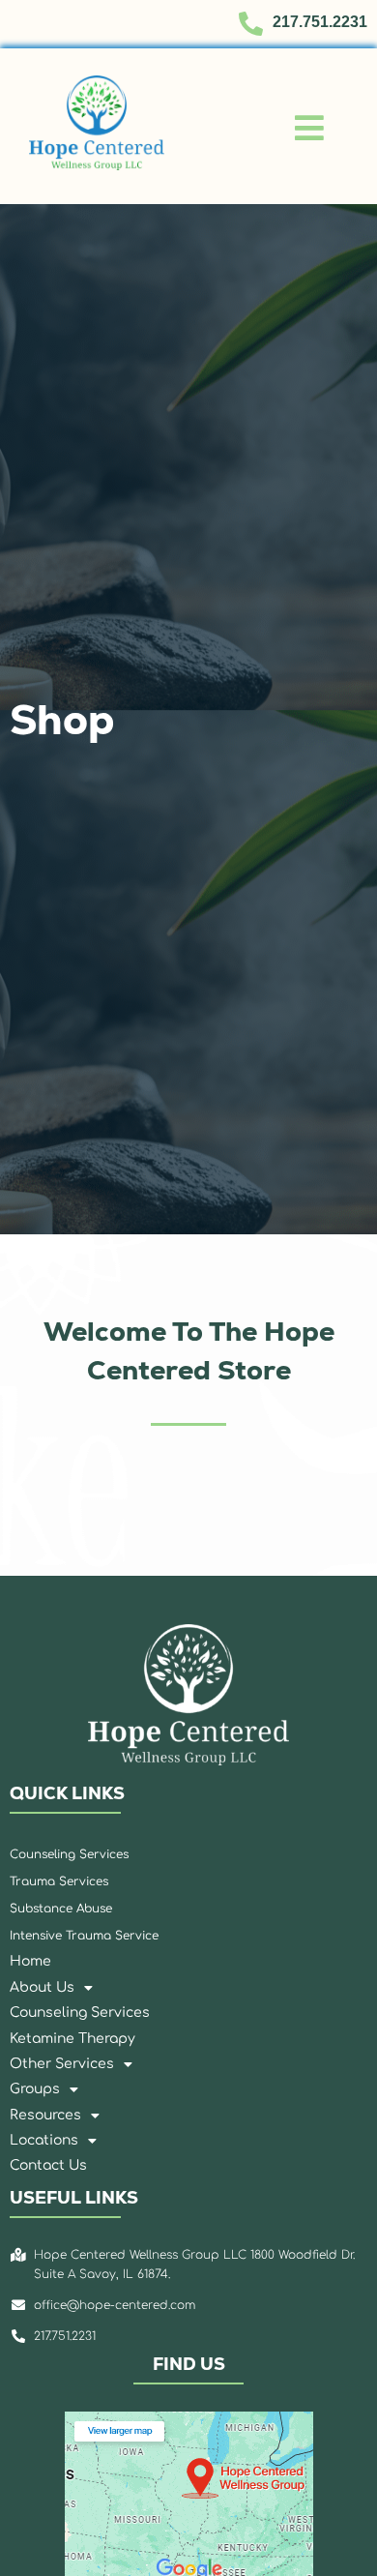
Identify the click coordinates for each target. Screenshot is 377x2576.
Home (30, 1961)
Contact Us (48, 2165)
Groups (35, 2089)
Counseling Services (80, 2013)
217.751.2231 (320, 22)
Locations (44, 2140)
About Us (42, 1987)
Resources (45, 2115)
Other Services (62, 2064)
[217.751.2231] (251, 24)
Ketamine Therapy (72, 2039)
